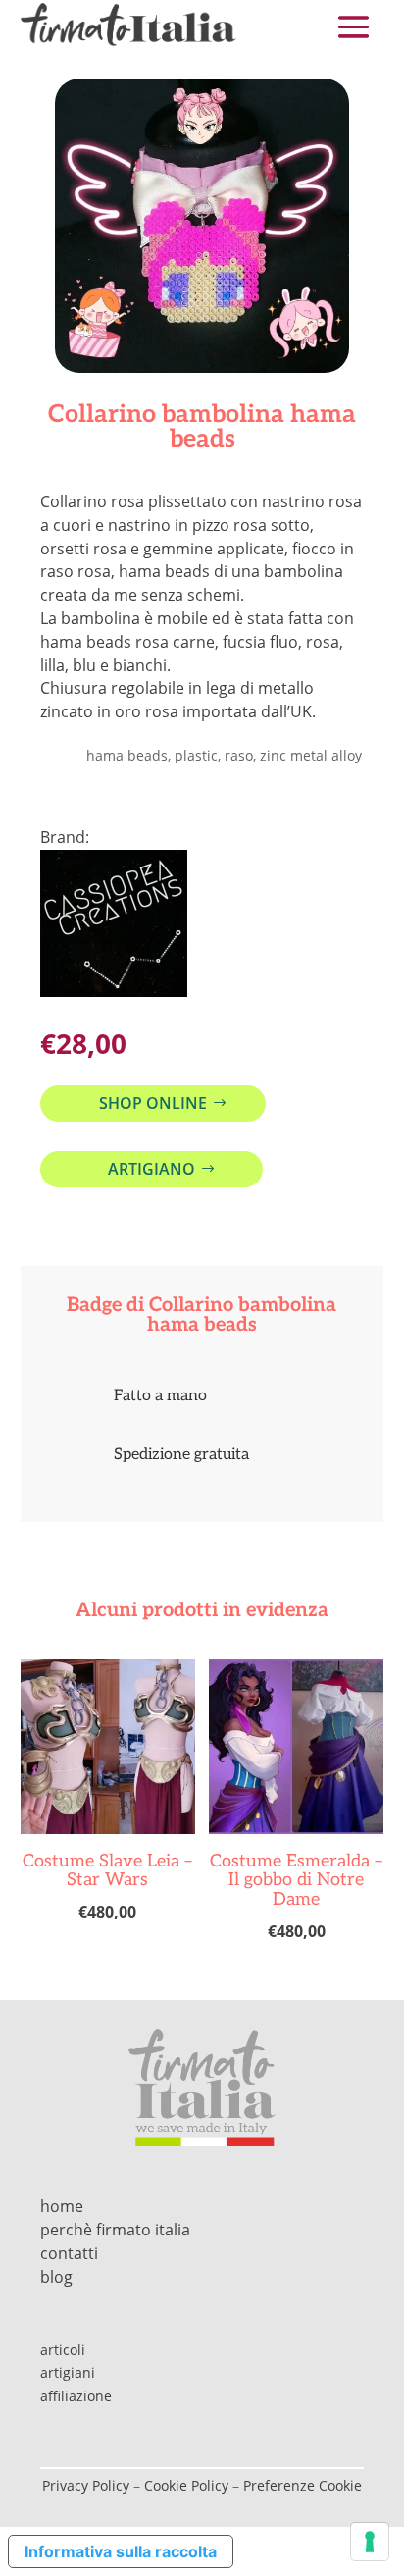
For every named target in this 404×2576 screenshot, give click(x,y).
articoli (63, 2350)
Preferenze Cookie (303, 2485)
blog (56, 2277)
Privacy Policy (86, 2485)
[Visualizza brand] (114, 991)
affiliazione (76, 2396)
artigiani (68, 2372)
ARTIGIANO (151, 1169)
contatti (69, 2253)
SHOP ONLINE (153, 1103)
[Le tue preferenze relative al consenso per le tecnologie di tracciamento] (370, 2542)
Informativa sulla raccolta (121, 2551)
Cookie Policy (186, 2485)
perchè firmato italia (115, 2230)
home (62, 2206)
